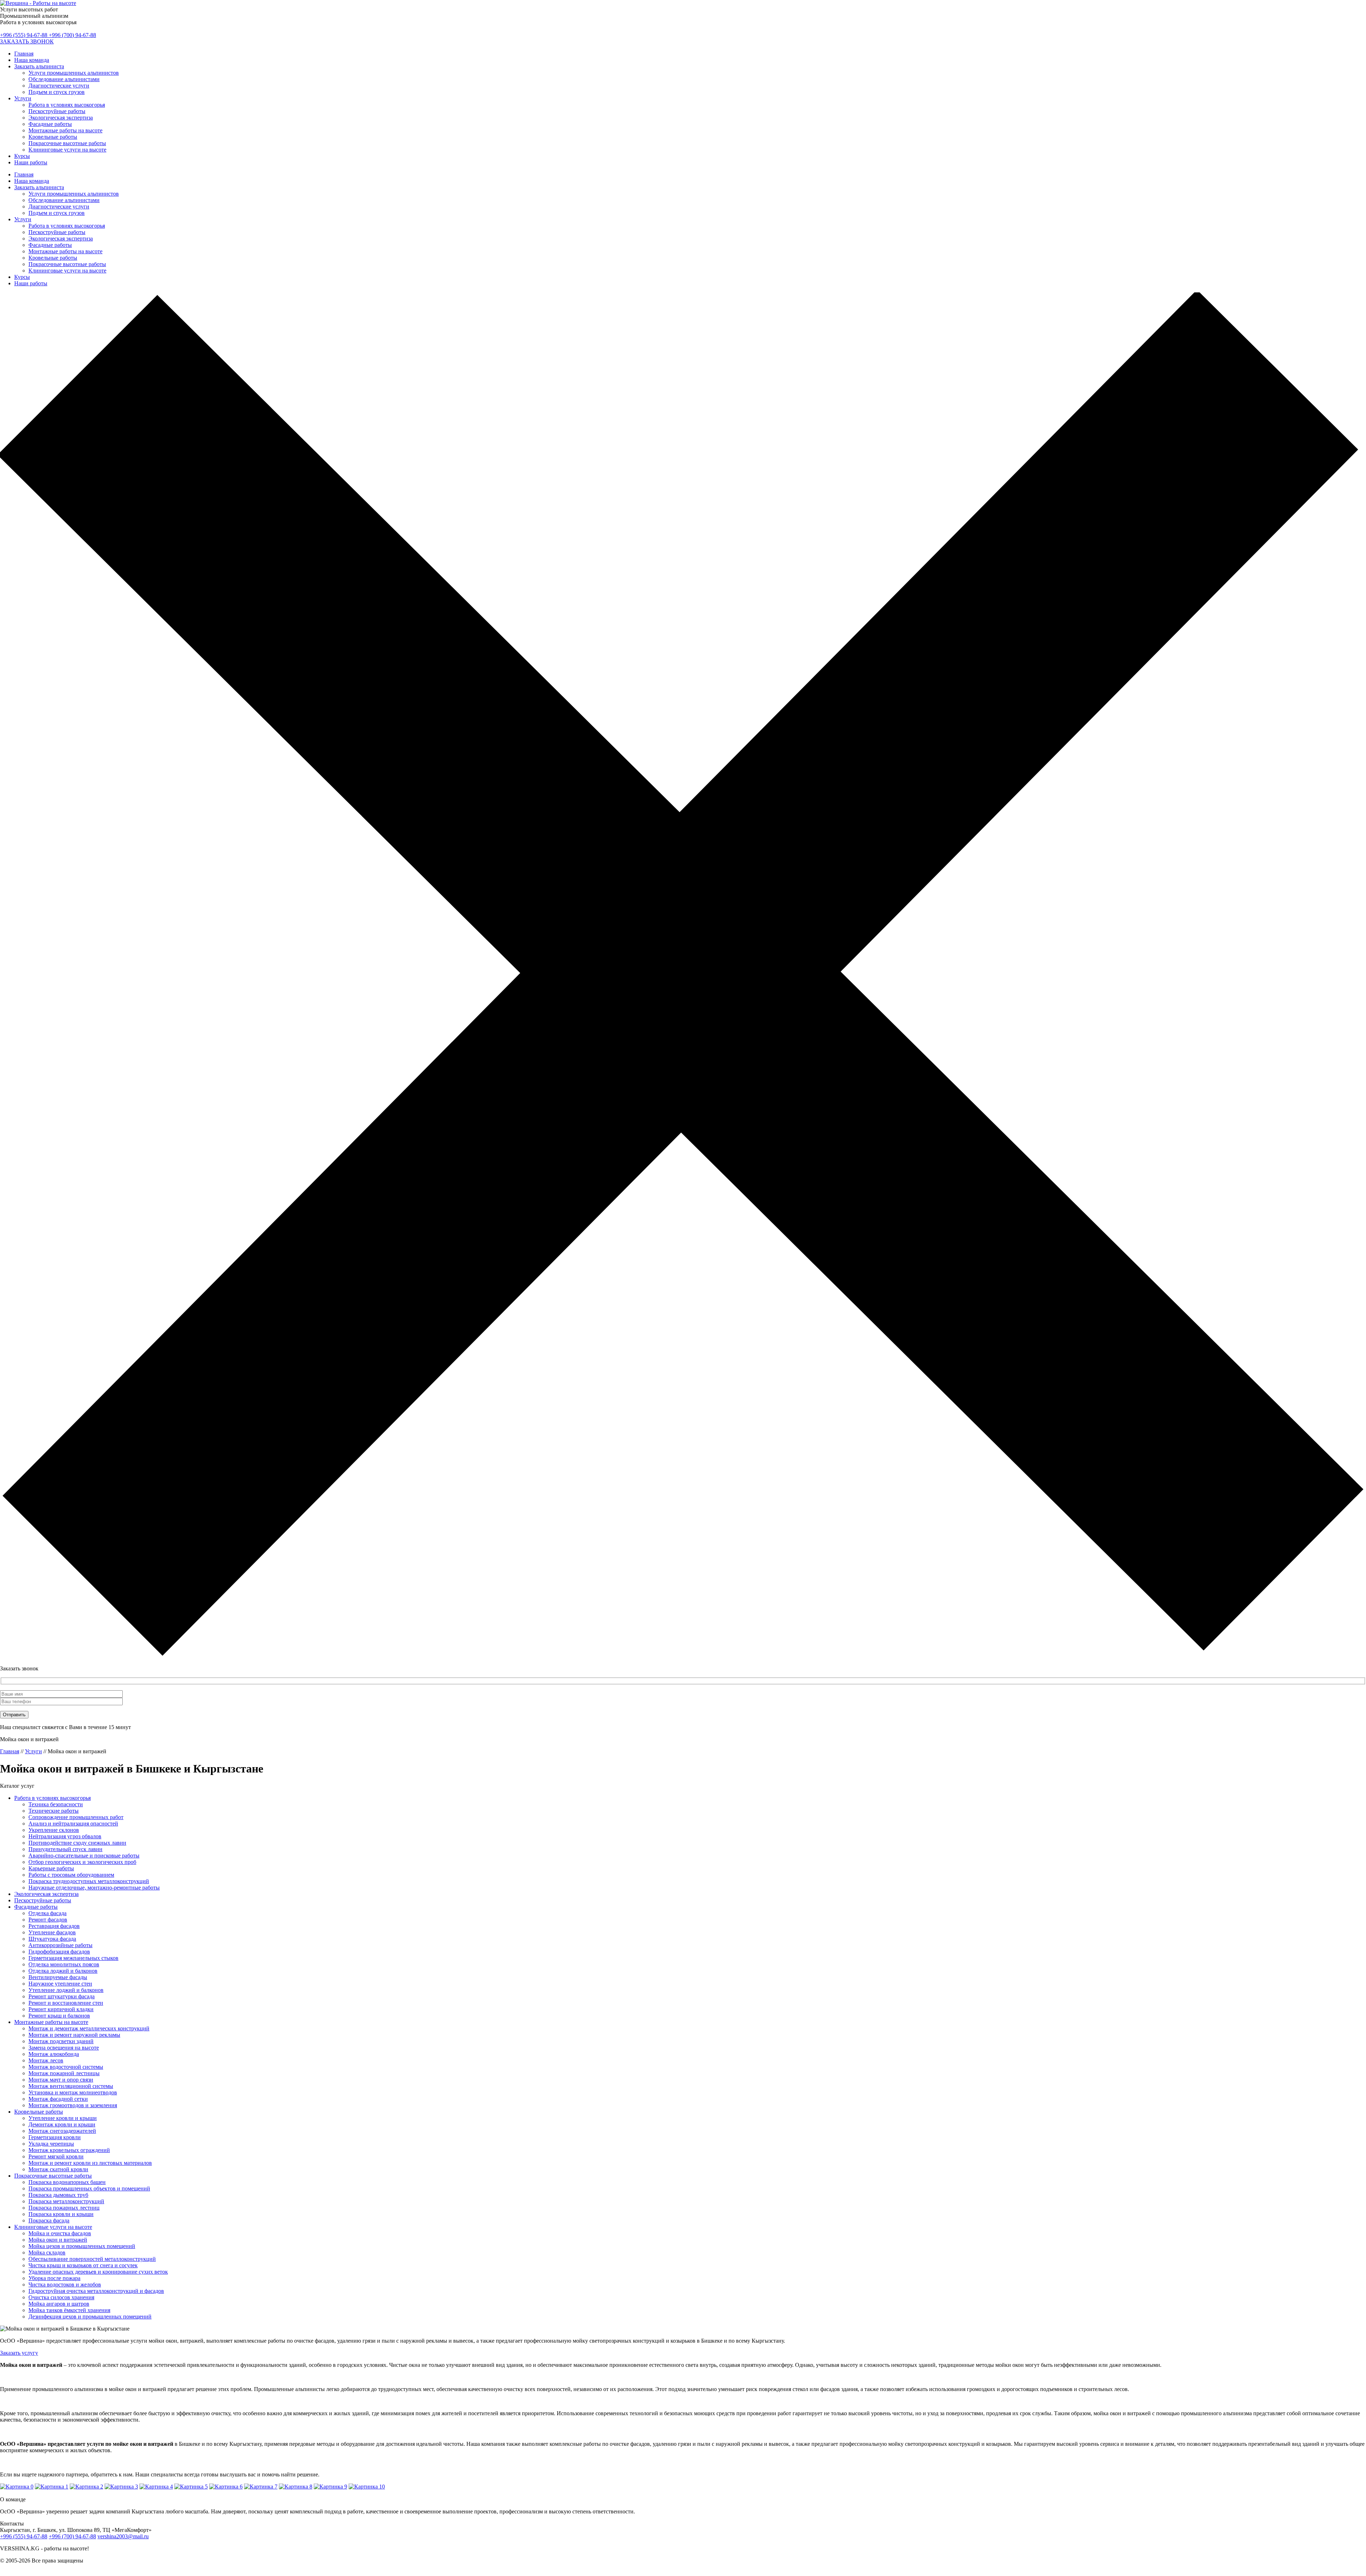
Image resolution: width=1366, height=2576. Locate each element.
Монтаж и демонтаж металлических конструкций (89, 2028)
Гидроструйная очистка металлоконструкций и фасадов (96, 2291)
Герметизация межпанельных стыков (73, 1958)
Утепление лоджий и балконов (66, 1990)
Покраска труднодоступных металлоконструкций (89, 1881)
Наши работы (31, 162)
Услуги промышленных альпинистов (74, 73)
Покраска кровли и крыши (61, 2214)
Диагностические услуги (59, 86)
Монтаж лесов (46, 2060)
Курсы (22, 156)
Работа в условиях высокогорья (67, 105)
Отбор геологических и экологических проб (82, 1862)
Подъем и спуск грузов (57, 92)
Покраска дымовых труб (58, 2195)
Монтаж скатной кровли (58, 2169)
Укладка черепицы (51, 2144)
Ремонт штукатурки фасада (62, 1996)
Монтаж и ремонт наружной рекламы (74, 2035)
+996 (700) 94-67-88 (72, 35)
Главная (24, 54)
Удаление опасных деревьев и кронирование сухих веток (98, 2272)
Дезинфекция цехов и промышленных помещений (90, 2317)
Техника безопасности (56, 1804)
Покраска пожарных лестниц (64, 2208)
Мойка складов (47, 2252)
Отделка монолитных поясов (64, 1964)
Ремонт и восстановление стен (66, 2003)
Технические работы (54, 1811)
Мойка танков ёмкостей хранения (69, 2310)
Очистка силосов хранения (61, 2297)
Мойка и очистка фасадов (60, 2233)
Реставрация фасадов (54, 1926)
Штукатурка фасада (52, 1939)
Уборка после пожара (54, 2278)
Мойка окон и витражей (58, 2240)
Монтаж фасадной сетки (58, 2099)
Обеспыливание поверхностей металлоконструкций (92, 2259)
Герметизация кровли (55, 2137)
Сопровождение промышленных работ (76, 1817)
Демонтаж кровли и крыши (62, 2124)
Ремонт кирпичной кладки (61, 2009)
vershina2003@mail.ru (123, 2536)
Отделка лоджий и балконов (63, 1971)
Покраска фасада (49, 2220)
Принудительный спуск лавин (65, 1849)
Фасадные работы (50, 124)
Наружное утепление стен (60, 1984)
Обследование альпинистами (64, 79)
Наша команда (32, 60)
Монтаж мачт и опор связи (61, 2080)
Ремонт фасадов (48, 1920)
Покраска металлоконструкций (66, 2201)
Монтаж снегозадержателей (62, 2131)
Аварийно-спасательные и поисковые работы (84, 1856)
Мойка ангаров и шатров (59, 2304)
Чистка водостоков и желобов (65, 2285)
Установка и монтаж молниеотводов (73, 2092)
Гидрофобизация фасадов (59, 1952)
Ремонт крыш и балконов (59, 2016)
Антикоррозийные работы (60, 1945)
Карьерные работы (51, 1868)
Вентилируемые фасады (58, 1977)
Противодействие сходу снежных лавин (77, 1843)
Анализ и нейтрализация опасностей (73, 1824)
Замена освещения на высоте (64, 2048)
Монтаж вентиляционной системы (71, 2086)
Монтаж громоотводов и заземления (73, 2105)
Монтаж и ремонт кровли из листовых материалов (90, 2163)
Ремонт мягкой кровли (56, 2156)
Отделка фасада (47, 1913)
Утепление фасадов (52, 1932)
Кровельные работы (53, 137)
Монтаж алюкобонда (54, 2054)
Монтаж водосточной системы (66, 2067)
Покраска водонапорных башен (67, 2182)
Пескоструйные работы (57, 111)
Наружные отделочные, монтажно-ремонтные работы (94, 1888)
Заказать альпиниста (39, 66)
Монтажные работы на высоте (65, 130)
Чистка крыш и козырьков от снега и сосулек (83, 2265)
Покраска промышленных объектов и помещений (89, 2188)
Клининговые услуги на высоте (67, 150)
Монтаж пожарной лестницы (64, 2073)
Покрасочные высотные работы (67, 143)
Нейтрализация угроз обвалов (65, 1836)
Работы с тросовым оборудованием (71, 1875)
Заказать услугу (19, 2353)
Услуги (23, 98)
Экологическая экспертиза (61, 118)
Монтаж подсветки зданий (61, 2041)
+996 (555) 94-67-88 (24, 35)
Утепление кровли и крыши (63, 2118)
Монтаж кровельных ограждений (69, 2150)
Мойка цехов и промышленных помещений (82, 2246)
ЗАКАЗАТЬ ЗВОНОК (27, 41)
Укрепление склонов (54, 1830)
